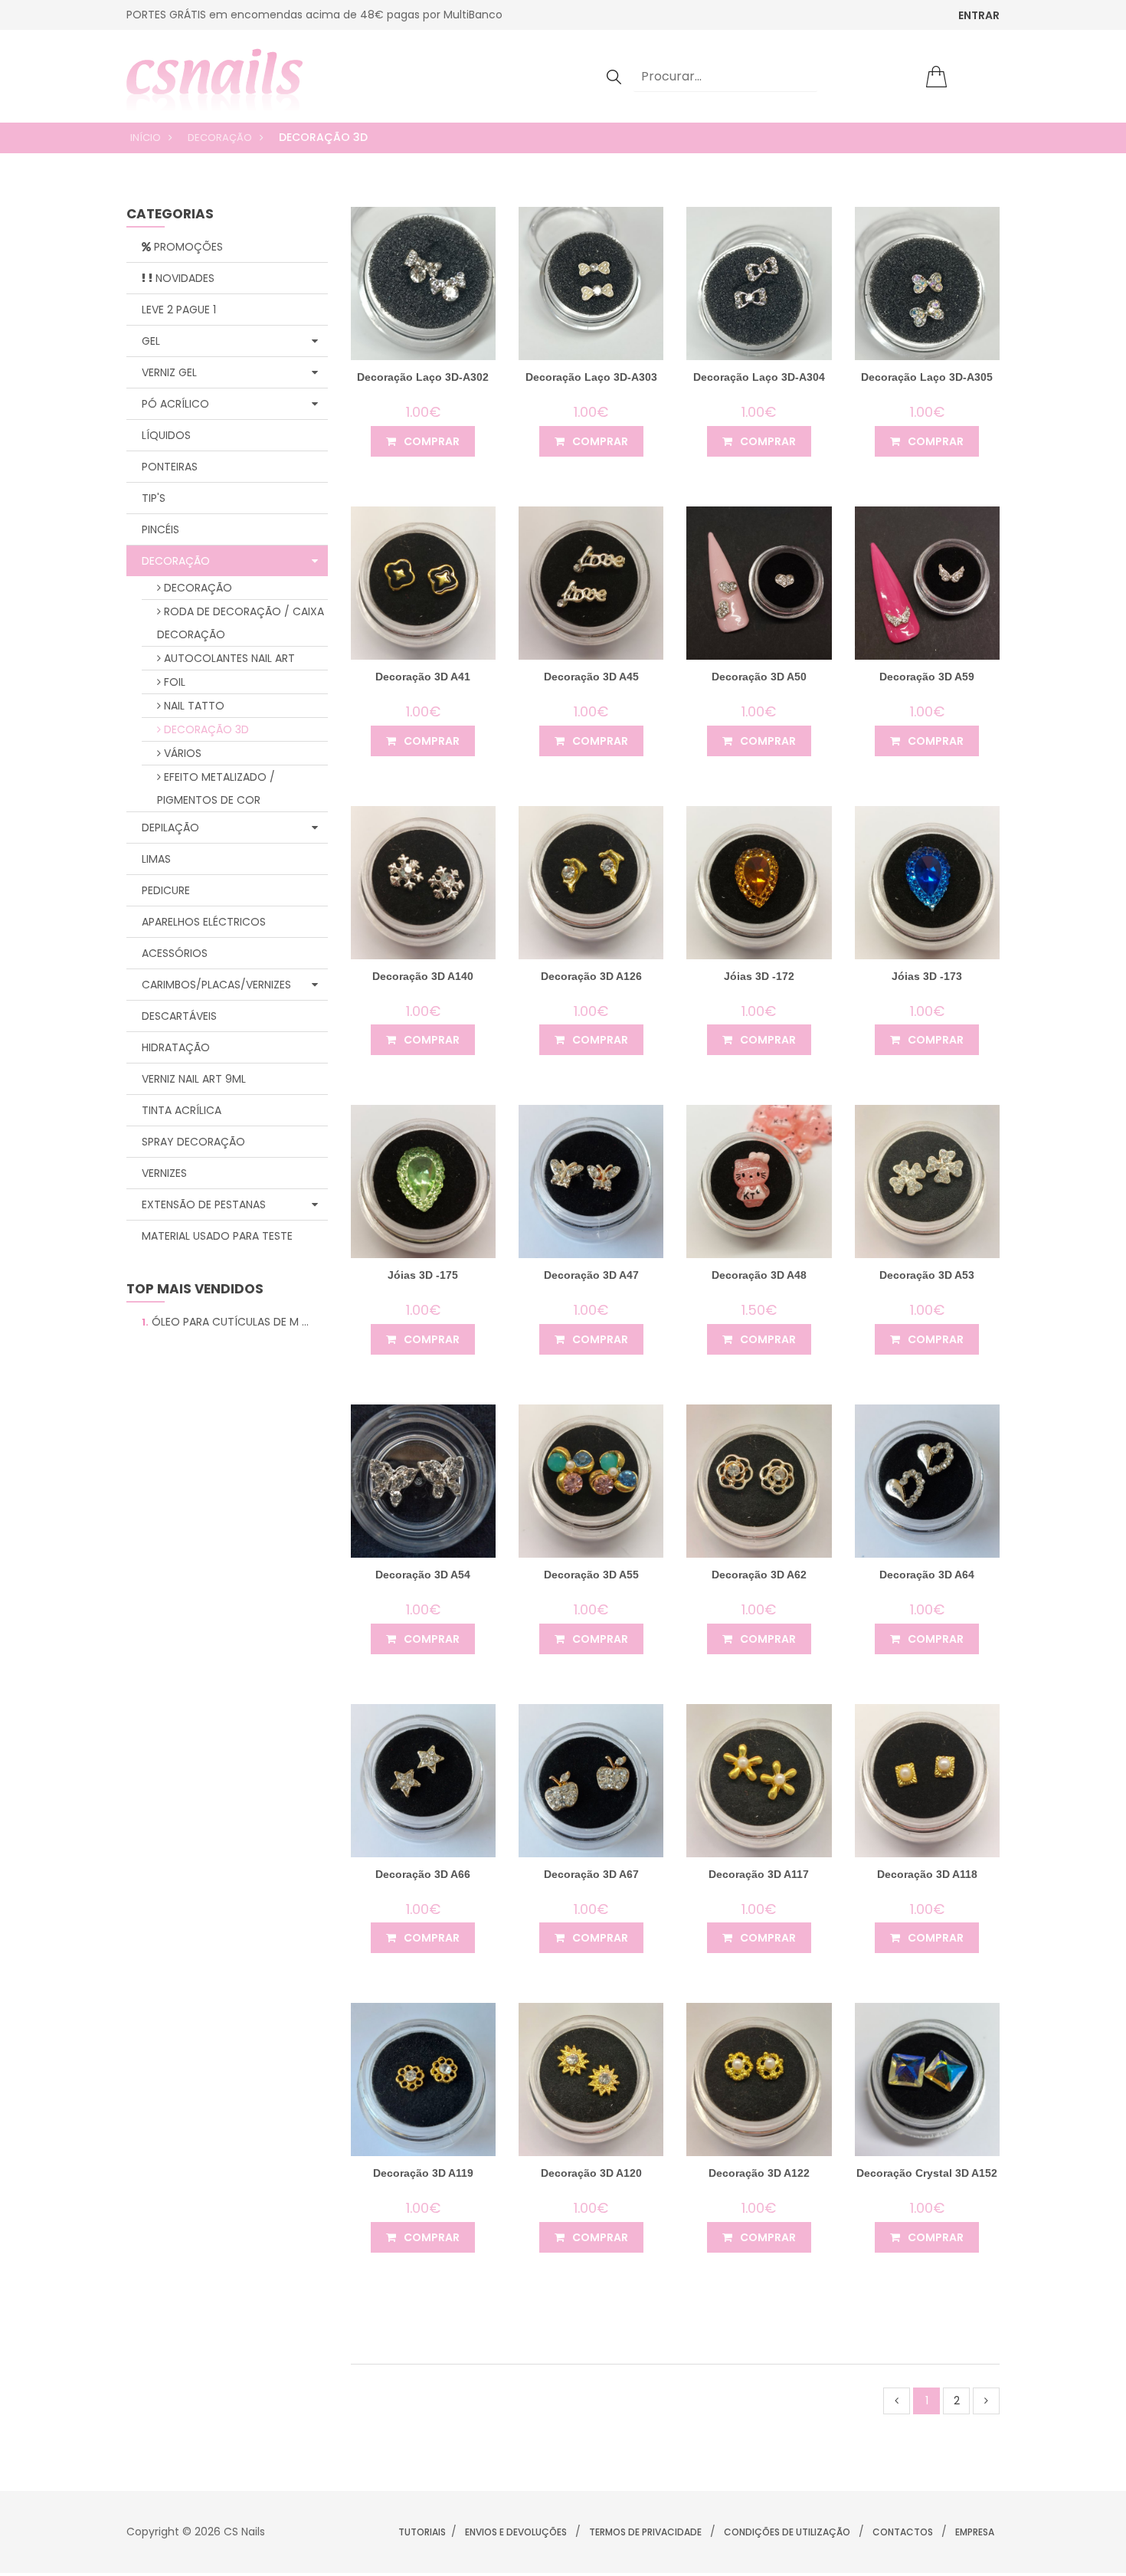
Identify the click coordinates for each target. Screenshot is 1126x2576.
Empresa (975, 2532)
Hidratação (176, 1047)
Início (146, 138)
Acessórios (175, 953)
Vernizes (164, 1173)
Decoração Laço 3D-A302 (423, 377)
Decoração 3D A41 (423, 677)
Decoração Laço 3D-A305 (927, 377)
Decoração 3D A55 (591, 1575)
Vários (181, 753)
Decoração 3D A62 (759, 1575)
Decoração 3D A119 (423, 2173)
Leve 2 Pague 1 (179, 310)
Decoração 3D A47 (591, 1275)
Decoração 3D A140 (423, 976)
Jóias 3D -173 (927, 976)
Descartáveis (179, 1016)
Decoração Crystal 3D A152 (927, 2173)
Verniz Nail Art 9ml (194, 1079)
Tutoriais (422, 2532)
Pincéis (160, 529)
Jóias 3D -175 (423, 1275)
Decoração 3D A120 (591, 2173)
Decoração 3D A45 (591, 677)
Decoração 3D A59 (927, 677)
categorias (170, 215)
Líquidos (166, 435)
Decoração (220, 138)
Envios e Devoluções (516, 2532)
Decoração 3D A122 (759, 2173)
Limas (156, 859)
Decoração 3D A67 (591, 1874)
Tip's (154, 498)
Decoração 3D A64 (927, 1575)
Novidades (183, 278)
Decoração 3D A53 (927, 1275)
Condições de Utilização (787, 2532)
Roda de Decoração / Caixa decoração (241, 623)
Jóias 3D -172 (759, 976)
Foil (173, 682)
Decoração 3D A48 (759, 1275)
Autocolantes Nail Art (228, 658)
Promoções (187, 247)
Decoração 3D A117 (759, 1874)
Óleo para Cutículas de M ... (225, 1322)
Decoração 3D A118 (927, 1874)
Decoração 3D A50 (759, 677)
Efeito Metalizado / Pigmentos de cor (216, 788)
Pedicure (166, 890)
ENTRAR (979, 15)
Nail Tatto (193, 706)
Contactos (903, 2532)
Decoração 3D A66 (423, 1874)
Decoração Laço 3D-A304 (759, 377)
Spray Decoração (193, 1142)
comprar (430, 441)
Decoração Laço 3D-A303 (591, 377)
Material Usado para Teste (217, 1236)
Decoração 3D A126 (591, 976)
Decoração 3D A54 (423, 1575)
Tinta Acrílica (182, 1110)
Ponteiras (170, 467)
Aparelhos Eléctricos (204, 922)
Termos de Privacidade (645, 2532)
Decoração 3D (205, 729)
